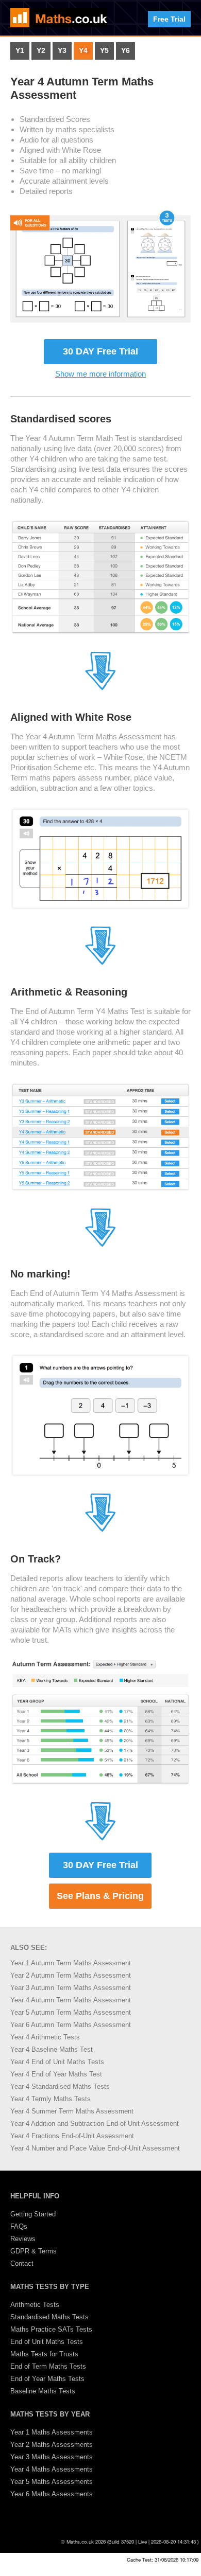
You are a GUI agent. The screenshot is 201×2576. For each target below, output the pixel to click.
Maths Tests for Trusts (44, 2354)
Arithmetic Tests (35, 2305)
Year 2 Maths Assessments (52, 2445)
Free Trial (169, 19)
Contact (22, 2263)
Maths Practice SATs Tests (51, 2329)
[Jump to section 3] (100, 963)
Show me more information (100, 374)
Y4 (83, 51)
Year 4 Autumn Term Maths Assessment (71, 2000)
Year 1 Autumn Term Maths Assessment (71, 1963)
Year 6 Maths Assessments (52, 2494)
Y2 (41, 51)
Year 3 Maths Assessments (52, 2457)
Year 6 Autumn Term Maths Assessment (71, 2025)
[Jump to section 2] (100, 688)
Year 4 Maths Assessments (52, 2469)
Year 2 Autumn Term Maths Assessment (71, 1975)
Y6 (125, 51)
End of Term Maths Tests (48, 2366)
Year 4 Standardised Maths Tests (60, 2086)
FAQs (19, 2226)
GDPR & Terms (33, 2251)
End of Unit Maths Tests (47, 2342)
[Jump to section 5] (100, 1530)
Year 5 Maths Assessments (52, 2482)
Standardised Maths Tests (49, 2317)
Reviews (23, 2239)
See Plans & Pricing (100, 1896)
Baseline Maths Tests (43, 2391)
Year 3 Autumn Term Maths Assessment (71, 1988)
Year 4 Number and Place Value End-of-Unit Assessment (95, 2148)
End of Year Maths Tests (47, 2379)
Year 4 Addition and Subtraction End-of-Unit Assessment (95, 2124)
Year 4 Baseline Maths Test (52, 2049)
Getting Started (33, 2214)
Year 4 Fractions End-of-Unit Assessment (72, 2136)
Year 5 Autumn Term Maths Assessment (71, 2012)
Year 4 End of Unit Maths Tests (57, 2062)
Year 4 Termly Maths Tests (51, 2099)
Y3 (62, 51)
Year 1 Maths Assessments (52, 2432)
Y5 (104, 51)
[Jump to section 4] (100, 1245)
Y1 (20, 51)
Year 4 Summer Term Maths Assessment (72, 2111)
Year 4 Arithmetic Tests (45, 2037)
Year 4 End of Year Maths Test (56, 2074)
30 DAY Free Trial (100, 351)
